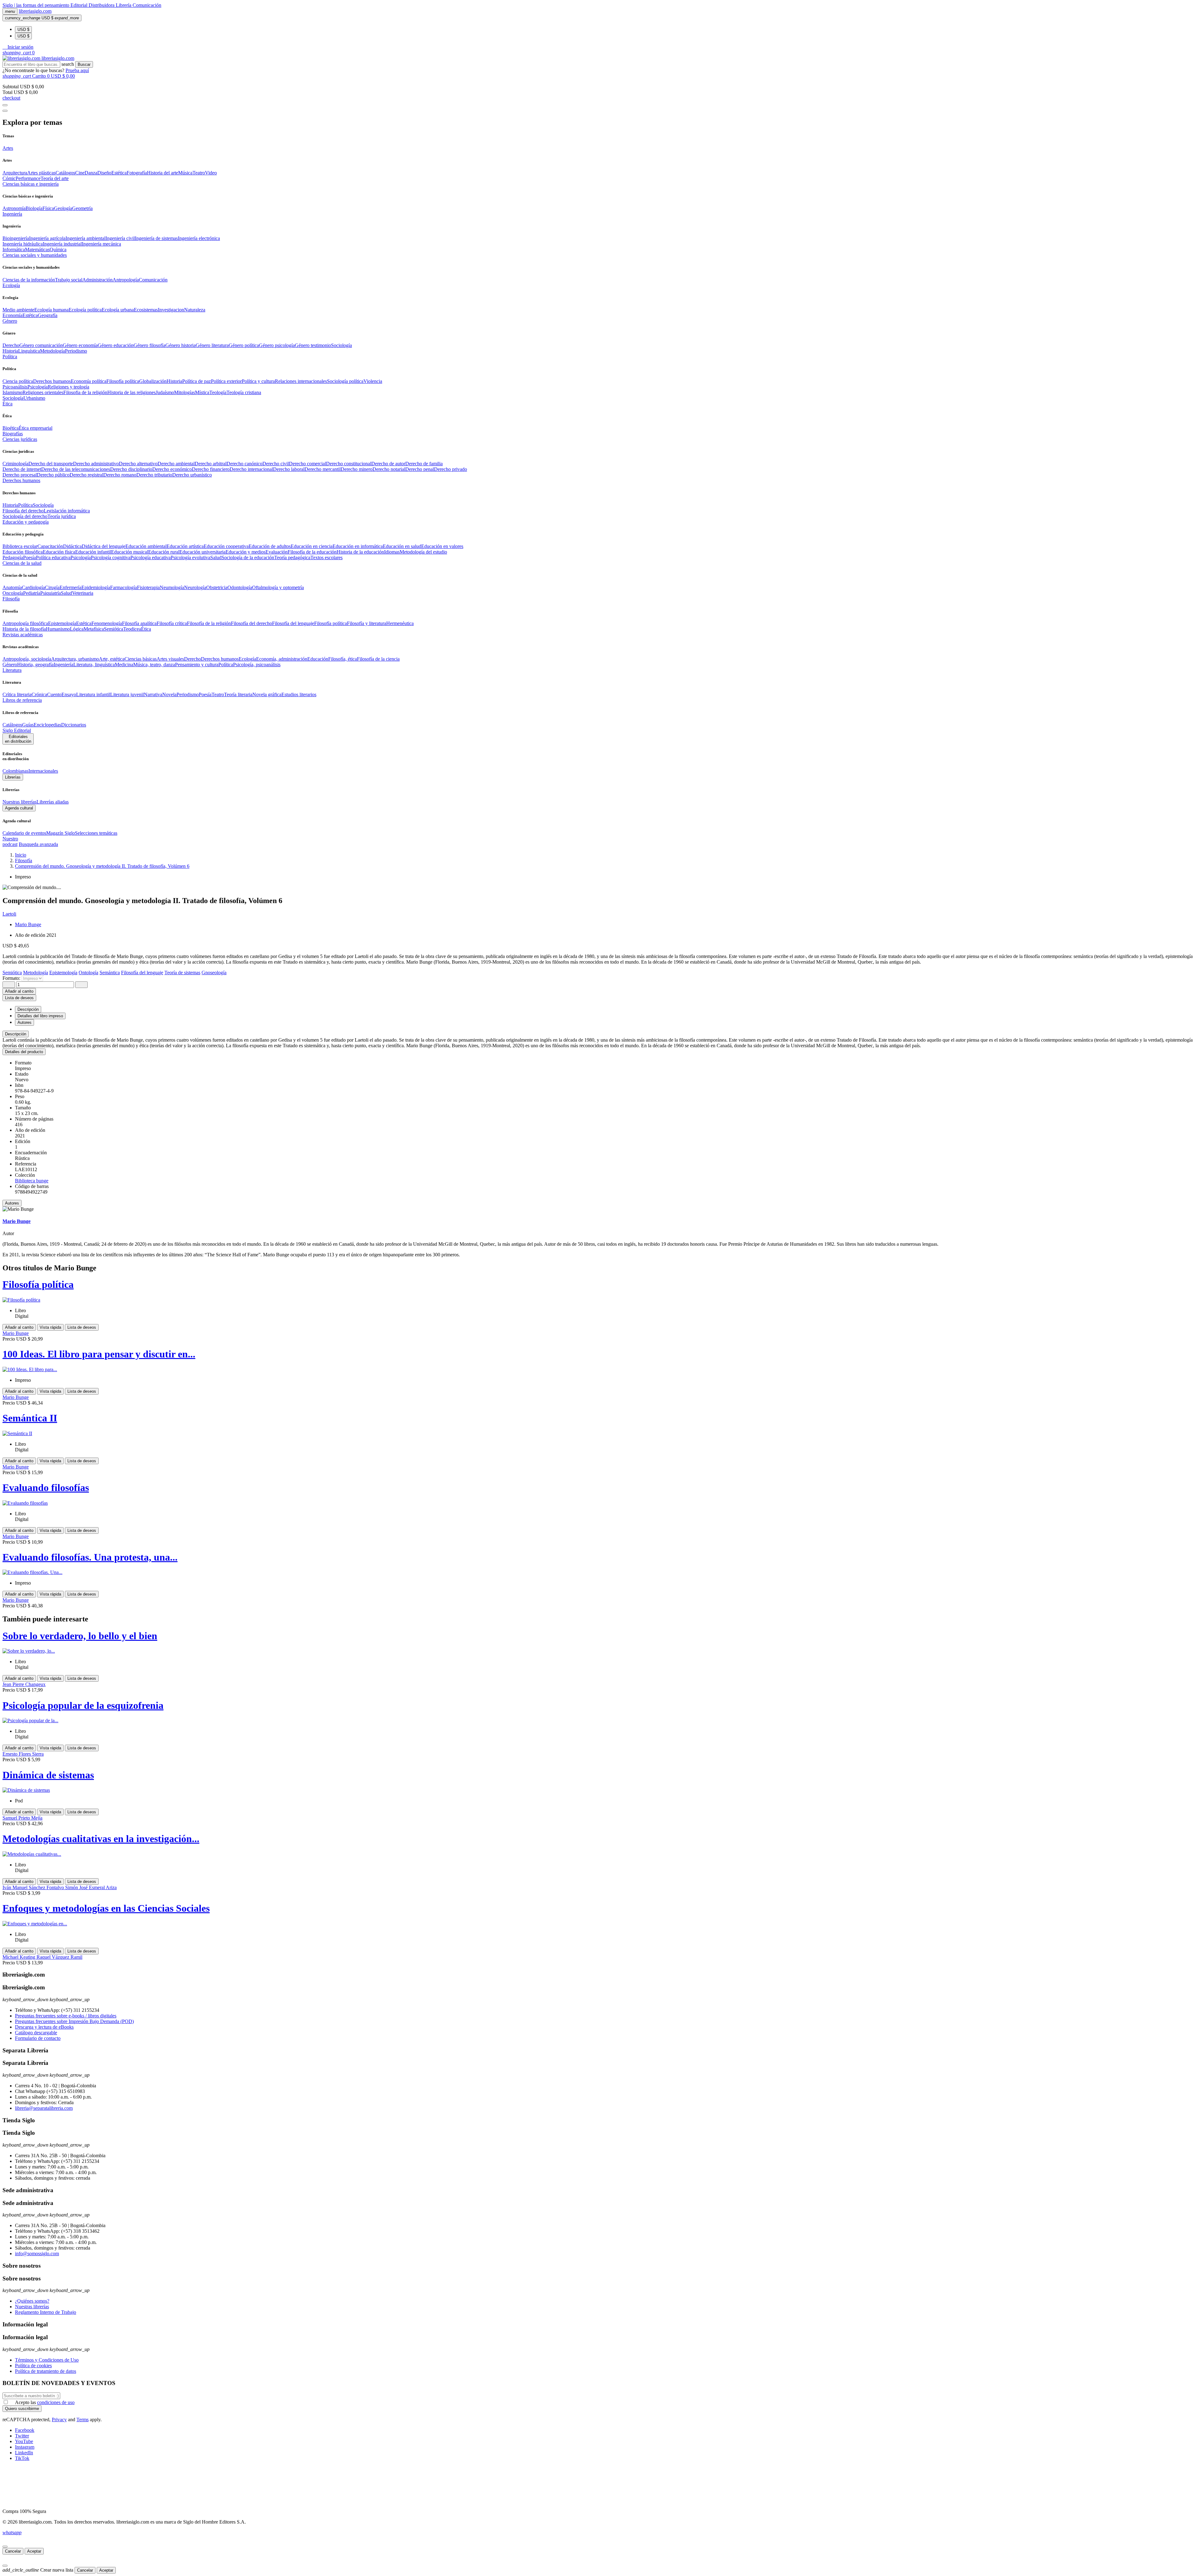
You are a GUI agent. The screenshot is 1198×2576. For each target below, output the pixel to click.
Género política (244, 345)
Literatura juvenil (127, 694)
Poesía (29, 557)
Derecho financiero (211, 469)
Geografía (48, 315)
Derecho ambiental (176, 464)
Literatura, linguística (94, 665)
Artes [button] (8, 148)
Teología (218, 392)
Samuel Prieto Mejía (22, 1818)
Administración (97, 280)
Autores (12, 1203)
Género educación (116, 345)
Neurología (195, 587)
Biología (34, 208)
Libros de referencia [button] (22, 700)
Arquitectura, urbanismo (75, 659)
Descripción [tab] (28, 1009)
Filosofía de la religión (209, 623)
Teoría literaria (238, 694)
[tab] (599, 1034)
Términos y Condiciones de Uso (47, 2360)
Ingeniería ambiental (85, 238)
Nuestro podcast (10, 841)
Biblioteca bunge (32, 1181)
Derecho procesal (20, 475)
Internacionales (43, 771)
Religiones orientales (43, 392)
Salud (216, 557)
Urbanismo (34, 398)
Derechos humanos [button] (21, 480)
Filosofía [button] (11, 599)
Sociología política (345, 381)
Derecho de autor (388, 464)
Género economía (80, 345)
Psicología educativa (151, 557)
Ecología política (85, 310)
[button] (18, 47)
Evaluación (277, 552)
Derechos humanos (52, 381)
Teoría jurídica (62, 516)
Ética (146, 629)
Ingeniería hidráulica (23, 244)
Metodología (52, 351)
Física (48, 208)
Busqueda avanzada (38, 844)
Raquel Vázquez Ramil (59, 1957)
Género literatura (212, 345)
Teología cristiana (244, 392)
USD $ (23, 29)
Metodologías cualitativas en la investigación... (101, 1839)
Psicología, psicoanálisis (257, 665)
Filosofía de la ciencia (378, 659)
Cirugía (52, 587)
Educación (318, 659)
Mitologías (185, 392)
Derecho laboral (289, 469)
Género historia (180, 345)
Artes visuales (170, 659)
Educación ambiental (146, 546)
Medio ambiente (18, 310)
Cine (80, 173)
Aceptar (34, 2551)
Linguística (29, 351)
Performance (28, 178)
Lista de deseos (82, 1327)
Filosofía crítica (172, 623)
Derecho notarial (389, 469)
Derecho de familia (424, 464)
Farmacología (124, 587)
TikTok (22, 2458)
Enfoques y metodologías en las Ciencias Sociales (106, 1908)
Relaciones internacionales (301, 381)
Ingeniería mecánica (101, 244)
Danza (91, 173)
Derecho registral (86, 475)
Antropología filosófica (25, 623)
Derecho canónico (244, 464)
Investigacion (171, 310)
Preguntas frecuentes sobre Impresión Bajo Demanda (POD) (74, 2021)
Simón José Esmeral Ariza (91, 1887)
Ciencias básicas (141, 659)
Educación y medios (246, 552)
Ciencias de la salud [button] (22, 563)
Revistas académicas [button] (23, 635)
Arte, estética (112, 659)
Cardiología (33, 587)
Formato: (12, 978)
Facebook (25, 2430)
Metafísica (94, 629)
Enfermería (71, 587)
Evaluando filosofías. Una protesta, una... (90, 1557)
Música (185, 173)
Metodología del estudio (423, 552)
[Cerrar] (5, 2547)
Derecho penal (420, 469)
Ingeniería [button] (12, 214)
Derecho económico (172, 469)
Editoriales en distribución (18, 739)
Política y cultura (258, 381)
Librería (124, 5)
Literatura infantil (93, 694)
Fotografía (137, 173)
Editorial (80, 5)
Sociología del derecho (25, 516)
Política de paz (197, 381)
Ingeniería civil (120, 238)
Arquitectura (15, 173)
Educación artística (185, 546)
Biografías (13, 434)
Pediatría (32, 593)
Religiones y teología (68, 387)
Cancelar (13, 2551)
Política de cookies (33, 2366)
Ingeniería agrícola (47, 238)
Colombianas (15, 771)
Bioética (11, 428)
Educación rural (164, 552)
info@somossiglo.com (37, 2253)
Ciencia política (18, 381)
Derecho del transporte (51, 464)
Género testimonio (313, 345)
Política (25, 505)
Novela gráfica (267, 694)
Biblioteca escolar (20, 546)
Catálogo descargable (36, 2033)
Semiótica (114, 629)
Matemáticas (37, 249)
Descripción (16, 1034)
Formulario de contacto (38, 2038)
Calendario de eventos (24, 833)
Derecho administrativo (96, 464)
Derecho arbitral (211, 464)
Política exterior (226, 381)
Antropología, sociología (27, 659)
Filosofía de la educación (312, 552)
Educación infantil (93, 552)
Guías (28, 725)
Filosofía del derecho (23, 511)
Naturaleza (195, 310)
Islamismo (12, 392)
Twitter (22, 2436)
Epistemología (62, 623)
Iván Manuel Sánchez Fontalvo (34, 1887)
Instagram (25, 2447)
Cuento (54, 694)
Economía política (89, 381)
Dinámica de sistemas (48, 1775)
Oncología (13, 593)
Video (211, 173)
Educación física (59, 552)
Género (10, 665)
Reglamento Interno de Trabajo (46, 2312)
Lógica (77, 629)
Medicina (124, 665)
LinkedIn (24, 2453)
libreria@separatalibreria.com (44, 2108)
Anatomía (12, 587)
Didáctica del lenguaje (104, 546)
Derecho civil (276, 464)
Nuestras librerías (19, 802)
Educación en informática (358, 546)
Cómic (9, 178)
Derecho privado (450, 469)
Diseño (104, 173)
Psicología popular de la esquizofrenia (83, 1705)
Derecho (11, 345)
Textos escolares (326, 557)
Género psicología (277, 345)
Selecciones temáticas (96, 833)
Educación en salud (402, 546)
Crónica (39, 694)
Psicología (38, 387)
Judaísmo (165, 392)
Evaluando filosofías (46, 1488)
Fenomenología (107, 623)
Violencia (373, 381)
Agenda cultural (19, 808)
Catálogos (65, 173)
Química (58, 249)
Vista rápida (50, 1327)
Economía (12, 315)
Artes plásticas (41, 173)
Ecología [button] (11, 285)
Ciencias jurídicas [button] (20, 439)
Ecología (247, 659)
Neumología (172, 587)
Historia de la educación (360, 552)
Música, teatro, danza (154, 665)
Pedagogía (13, 557)
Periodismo (76, 351)
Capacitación (50, 546)
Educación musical (130, 552)
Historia (10, 351)
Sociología (341, 345)
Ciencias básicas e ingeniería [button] (31, 184)
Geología (63, 208)
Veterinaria (83, 593)
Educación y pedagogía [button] (26, 522)
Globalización (153, 381)
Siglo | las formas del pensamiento (37, 5)
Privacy (59, 2420)
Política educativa (53, 557)
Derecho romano (120, 475)
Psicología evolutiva (190, 557)
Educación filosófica (23, 552)
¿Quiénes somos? (32, 2301)
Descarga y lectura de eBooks (44, 2027)
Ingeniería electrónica (199, 238)
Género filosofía (149, 345)
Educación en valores (442, 546)
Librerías (13, 777)
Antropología (126, 280)
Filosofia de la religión (85, 392)
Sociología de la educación (248, 557)
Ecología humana (51, 310)
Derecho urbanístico (192, 475)
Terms (83, 2420)
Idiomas (392, 552)
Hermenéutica (400, 623)
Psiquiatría (51, 593)
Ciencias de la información (29, 280)
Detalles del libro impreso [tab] (40, 1016)
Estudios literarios (299, 694)
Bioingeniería (16, 238)
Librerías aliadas (53, 802)
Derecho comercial (307, 464)
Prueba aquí (77, 70)
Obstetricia (217, 587)
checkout (11, 98)
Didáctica (72, 546)
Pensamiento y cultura (197, 665)
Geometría (82, 208)
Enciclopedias (47, 725)
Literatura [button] (12, 670)
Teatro (199, 173)
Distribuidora (102, 5)
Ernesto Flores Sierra (23, 1754)
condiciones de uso (56, 2402)
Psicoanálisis (15, 387)
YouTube (24, 2441)
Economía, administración (282, 659)
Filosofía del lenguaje (293, 623)
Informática (14, 249)
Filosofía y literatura (367, 623)
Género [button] (10, 321)
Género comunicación (41, 345)
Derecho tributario (154, 475)
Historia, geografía (35, 665)
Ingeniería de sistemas (156, 238)
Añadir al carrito (19, 991)
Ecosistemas (146, 310)
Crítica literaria (17, 694)
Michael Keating (19, 1957)
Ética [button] (7, 404)
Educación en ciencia (312, 546)
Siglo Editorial (17, 730)
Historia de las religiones (131, 392)
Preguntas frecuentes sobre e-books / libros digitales (66, 2016)
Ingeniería (63, 665)
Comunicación (147, 5)
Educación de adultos (270, 546)
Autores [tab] (24, 1022)
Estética (119, 173)
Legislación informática (67, 511)
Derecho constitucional (349, 464)
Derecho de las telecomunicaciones (76, 469)
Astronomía (14, 208)
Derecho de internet (22, 469)
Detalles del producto (24, 1052)
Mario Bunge (28, 924)
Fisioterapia (148, 587)
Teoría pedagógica (292, 557)
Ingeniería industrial (62, 244)
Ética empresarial (36, 428)
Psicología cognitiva (111, 557)
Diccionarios (74, 725)
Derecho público (53, 475)
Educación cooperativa (226, 546)
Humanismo (58, 629)
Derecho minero (357, 469)
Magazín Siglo (61, 833)
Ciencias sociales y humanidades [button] (35, 255)
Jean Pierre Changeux (24, 1684)
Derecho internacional (251, 469)
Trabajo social (69, 280)
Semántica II (30, 1418)
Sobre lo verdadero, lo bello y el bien (80, 1636)
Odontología (240, 587)
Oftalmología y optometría (278, 587)
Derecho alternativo (138, 464)
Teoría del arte (55, 178)
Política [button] (10, 357)
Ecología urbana (118, 310)
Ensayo (69, 694)
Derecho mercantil (323, 469)
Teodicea (132, 629)
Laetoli (9, 914)
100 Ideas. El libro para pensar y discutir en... (99, 1354)
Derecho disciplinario (131, 469)
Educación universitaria (202, 552)
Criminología (15, 464)
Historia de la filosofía (24, 629)
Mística (202, 392)
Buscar (84, 64)
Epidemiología (96, 587)
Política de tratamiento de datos (46, 2371)
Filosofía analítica (139, 623)
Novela (169, 694)
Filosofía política (123, 381)
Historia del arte (163, 173)
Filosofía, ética (343, 659)
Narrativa (153, 694)
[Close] (5, 111)
